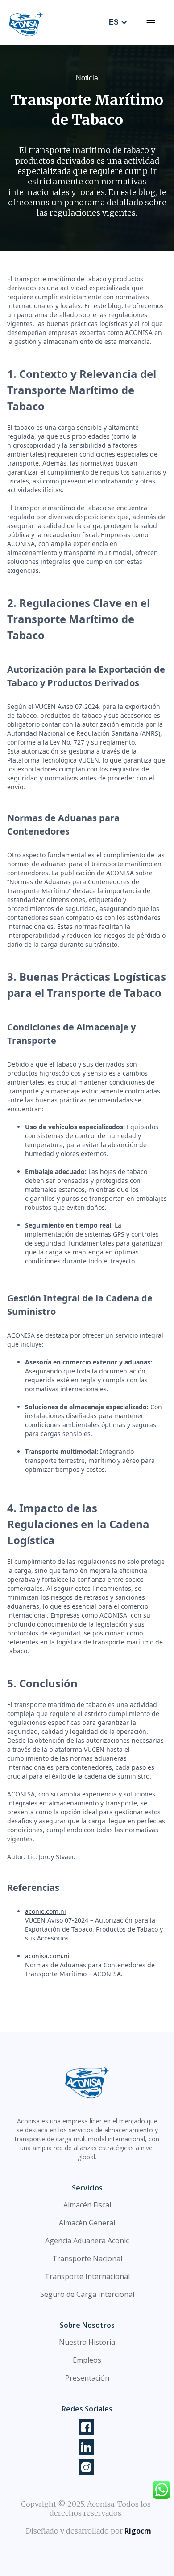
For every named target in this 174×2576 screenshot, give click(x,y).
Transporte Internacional (87, 2276)
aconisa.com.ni (47, 1956)
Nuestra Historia (87, 2342)
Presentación (87, 2378)
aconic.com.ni (46, 1911)
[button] (151, 22)
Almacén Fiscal (87, 2205)
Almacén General (87, 2223)
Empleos (87, 2360)
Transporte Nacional (87, 2258)
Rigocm (138, 2531)
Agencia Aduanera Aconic (87, 2241)
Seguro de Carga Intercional (87, 2294)
